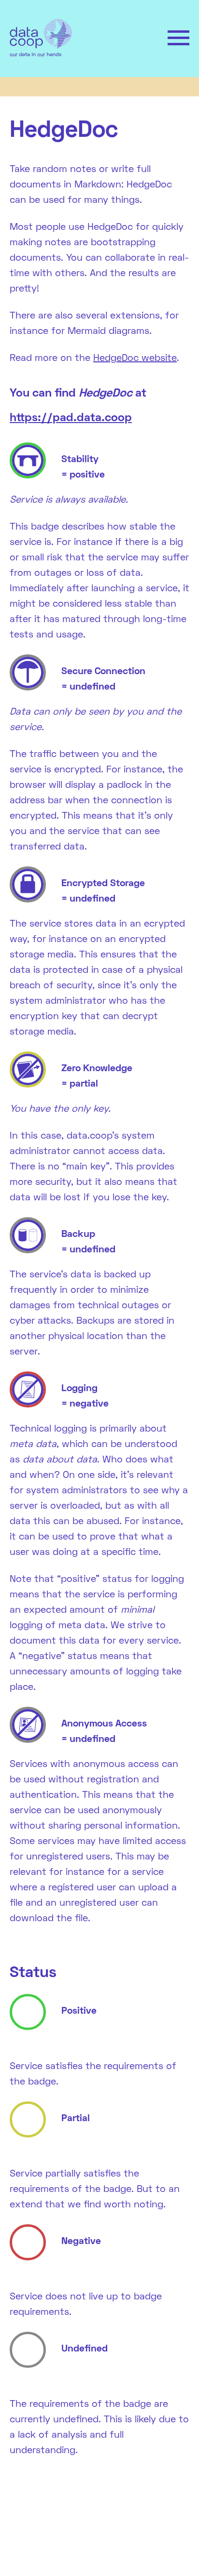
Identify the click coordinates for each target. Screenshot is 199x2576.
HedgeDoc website (135, 359)
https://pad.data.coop (71, 418)
